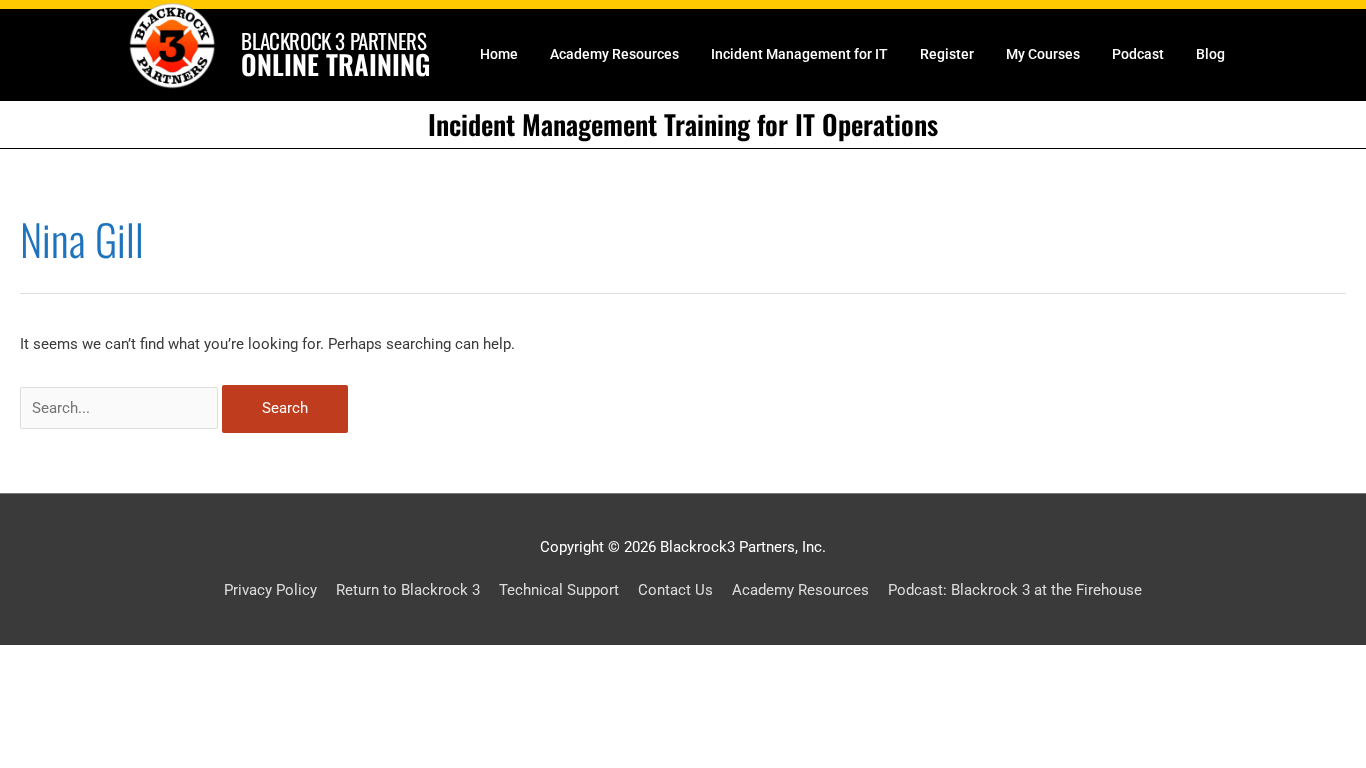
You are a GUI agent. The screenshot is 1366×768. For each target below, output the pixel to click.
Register (947, 54)
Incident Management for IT (799, 54)
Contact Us (675, 590)
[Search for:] (121, 408)
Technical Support (559, 590)
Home (499, 54)
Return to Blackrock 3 (408, 590)
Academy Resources (614, 54)
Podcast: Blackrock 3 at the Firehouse (1015, 590)
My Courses (1043, 54)
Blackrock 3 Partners (333, 40)
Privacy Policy (270, 590)
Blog (1210, 54)
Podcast (1138, 54)
